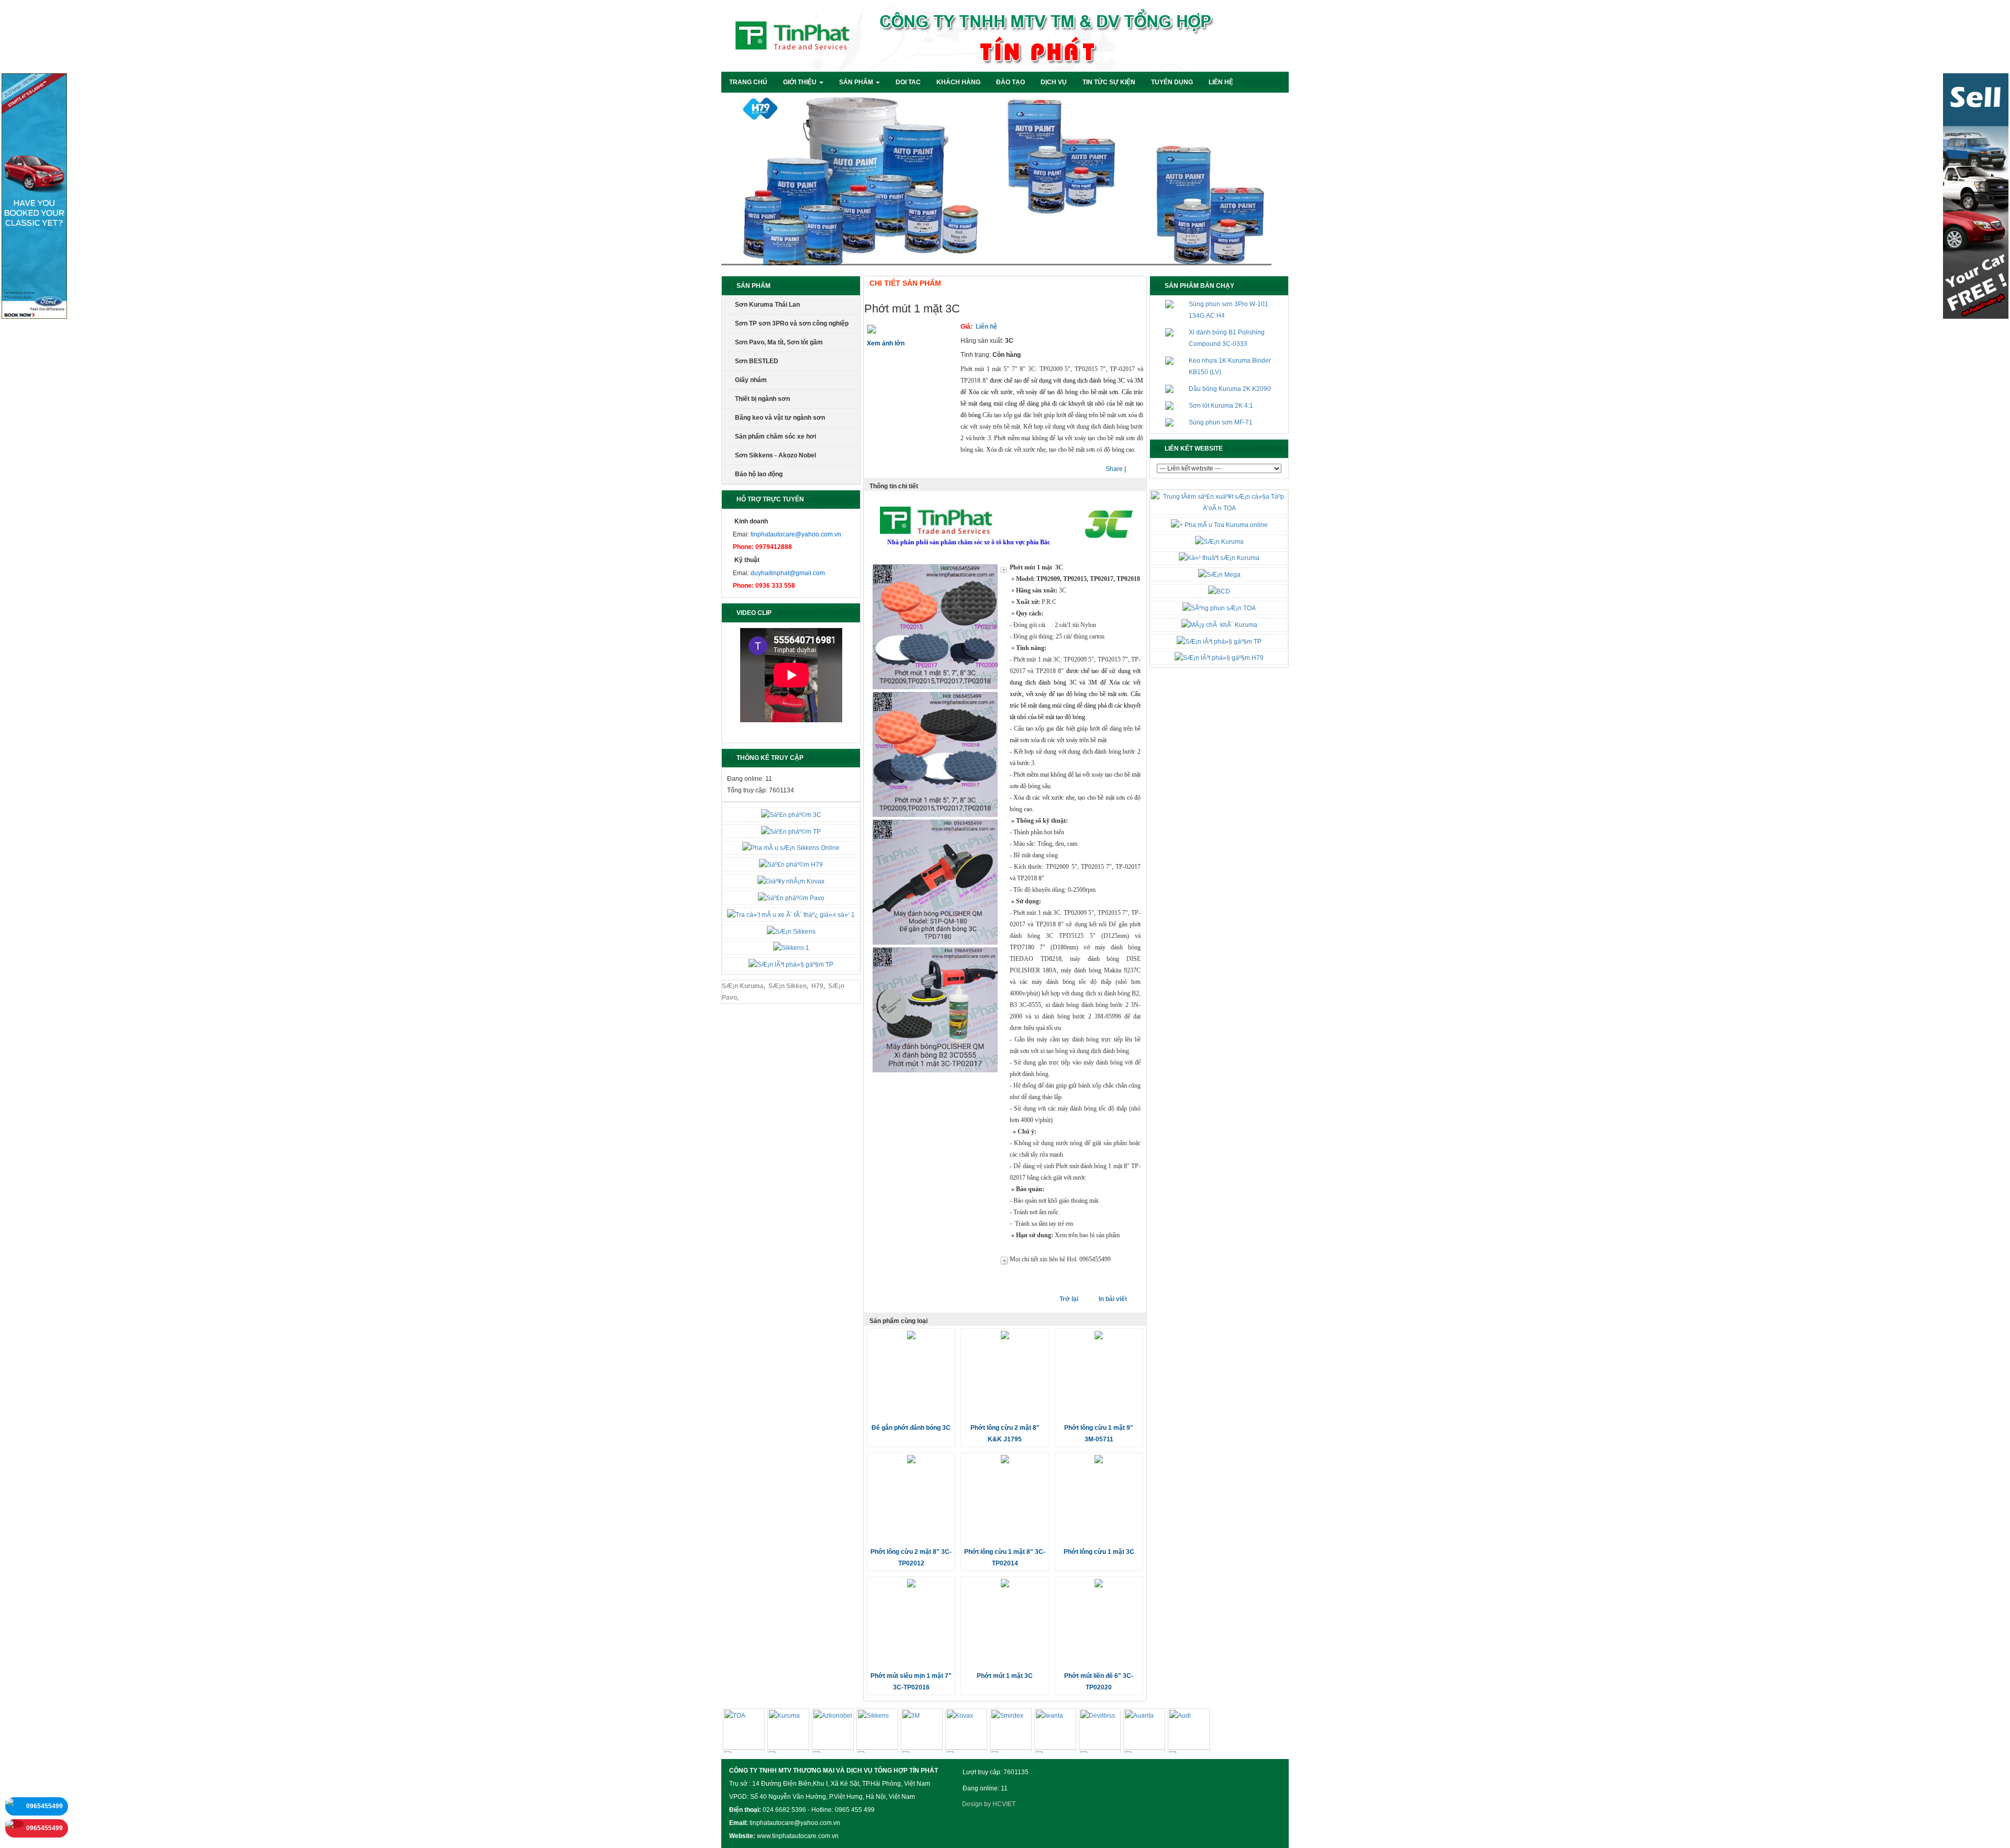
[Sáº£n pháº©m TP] (791, 831)
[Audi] (1189, 1731)
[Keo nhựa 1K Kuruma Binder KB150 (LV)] (1169, 361)
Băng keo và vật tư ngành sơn (780, 418)
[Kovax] (966, 1731)
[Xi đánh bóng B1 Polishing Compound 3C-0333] (1169, 332)
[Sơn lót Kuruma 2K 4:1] (1169, 406)
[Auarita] (1144, 1731)
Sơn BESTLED (757, 361)
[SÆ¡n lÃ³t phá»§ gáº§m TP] (791, 964)
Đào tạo (1010, 82)
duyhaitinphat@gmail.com (788, 573)
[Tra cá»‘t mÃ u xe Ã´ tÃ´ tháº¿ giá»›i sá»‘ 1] (791, 914)
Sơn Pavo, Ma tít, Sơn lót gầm (779, 342)
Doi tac (908, 82)
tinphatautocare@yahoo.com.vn (796, 534)
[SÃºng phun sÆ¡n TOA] (1219, 608)
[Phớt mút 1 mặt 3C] (872, 329)
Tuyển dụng (1172, 82)
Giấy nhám (751, 380)
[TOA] (744, 1731)
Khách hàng (958, 82)
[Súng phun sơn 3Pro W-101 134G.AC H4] (1169, 304)
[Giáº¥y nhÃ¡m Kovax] (791, 881)
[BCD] (1219, 591)
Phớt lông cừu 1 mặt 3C (1099, 1552)
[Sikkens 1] (791, 948)
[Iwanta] (1055, 1731)
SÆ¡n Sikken (788, 986)
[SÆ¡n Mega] (1219, 574)
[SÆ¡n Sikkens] (791, 931)
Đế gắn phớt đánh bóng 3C (911, 1428)
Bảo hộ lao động (759, 474)
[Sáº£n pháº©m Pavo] (791, 898)
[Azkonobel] (833, 1731)
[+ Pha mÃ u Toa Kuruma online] (1219, 524)
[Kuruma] (788, 1731)
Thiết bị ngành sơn (762, 399)
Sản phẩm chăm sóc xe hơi (775, 436)
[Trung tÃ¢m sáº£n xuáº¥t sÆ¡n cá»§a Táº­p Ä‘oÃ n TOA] (1219, 502)
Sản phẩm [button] (857, 82)
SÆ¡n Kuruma (743, 986)
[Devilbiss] (1100, 1731)
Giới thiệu (801, 82)
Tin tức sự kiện (1109, 82)
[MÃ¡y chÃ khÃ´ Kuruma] (1219, 624)
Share (1114, 469)
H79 (817, 986)
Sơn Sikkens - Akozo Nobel (775, 455)
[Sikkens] (877, 1731)
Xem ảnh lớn (886, 343)
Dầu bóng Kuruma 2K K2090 (1230, 389)
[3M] (922, 1731)
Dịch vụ (1054, 82)
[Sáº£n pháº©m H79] (791, 864)
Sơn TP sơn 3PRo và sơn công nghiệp (792, 323)
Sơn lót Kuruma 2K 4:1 (1221, 406)
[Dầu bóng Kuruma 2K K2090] (1169, 389)
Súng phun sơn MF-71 (1221, 422)
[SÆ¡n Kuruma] (1219, 541)
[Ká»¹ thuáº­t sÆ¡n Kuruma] (1219, 558)
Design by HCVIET (989, 1804)
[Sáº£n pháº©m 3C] (791, 814)
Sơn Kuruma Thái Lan (767, 305)
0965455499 (44, 1806)
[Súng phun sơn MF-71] (1169, 422)
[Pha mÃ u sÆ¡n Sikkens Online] (791, 848)
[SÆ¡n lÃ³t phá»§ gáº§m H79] (1219, 658)
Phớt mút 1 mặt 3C (1005, 1676)
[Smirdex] (1011, 1731)
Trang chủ (748, 82)
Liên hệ (1221, 82)
